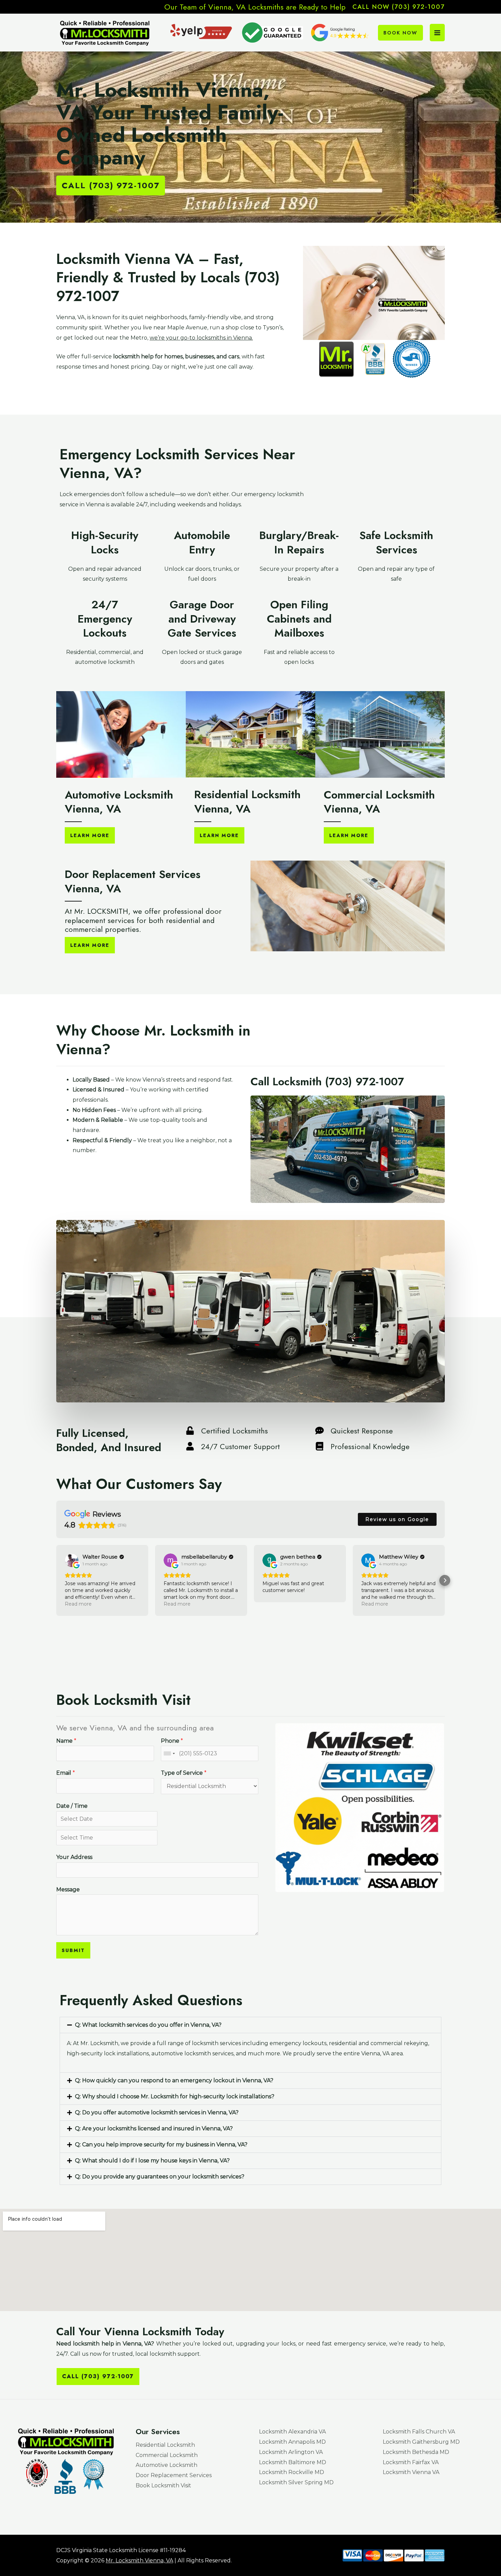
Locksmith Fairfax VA (411, 2462)
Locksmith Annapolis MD (292, 2442)
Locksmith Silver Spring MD (296, 2482)
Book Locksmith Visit (163, 2485)
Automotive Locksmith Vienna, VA (119, 802)
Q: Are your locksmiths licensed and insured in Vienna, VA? (154, 2128)
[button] (399, 7)
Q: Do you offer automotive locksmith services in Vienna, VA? (157, 2112)
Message (68, 1889)
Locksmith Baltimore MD (293, 2462)
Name (66, 1741)
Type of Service (184, 1773)
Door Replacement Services (174, 2475)
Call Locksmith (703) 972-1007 (327, 1082)
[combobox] (169, 1753)
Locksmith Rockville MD (292, 2472)
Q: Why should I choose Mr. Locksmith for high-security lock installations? (175, 2096)
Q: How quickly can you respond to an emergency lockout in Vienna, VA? (174, 2080)
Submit (73, 1950)
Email (66, 1773)
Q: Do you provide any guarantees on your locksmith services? (160, 2177)
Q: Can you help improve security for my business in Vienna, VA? (161, 2145)
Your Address (74, 1857)
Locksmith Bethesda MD (416, 2452)
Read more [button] (78, 1604)
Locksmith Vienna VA (411, 2472)
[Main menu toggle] (437, 32)
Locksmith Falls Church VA (419, 2432)
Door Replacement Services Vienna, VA (133, 881)
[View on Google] (72, 1560)
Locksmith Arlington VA (291, 2452)
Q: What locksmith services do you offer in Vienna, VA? (148, 2025)
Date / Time (72, 1806)
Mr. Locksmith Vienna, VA (139, 2560)
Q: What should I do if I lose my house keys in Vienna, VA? (152, 2161)
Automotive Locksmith (166, 2465)
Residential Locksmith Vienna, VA (247, 802)
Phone (172, 1741)
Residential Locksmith (165, 2445)
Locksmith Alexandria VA (292, 2432)
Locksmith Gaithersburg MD (421, 2442)
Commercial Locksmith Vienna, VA (379, 802)
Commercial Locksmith (167, 2455)
